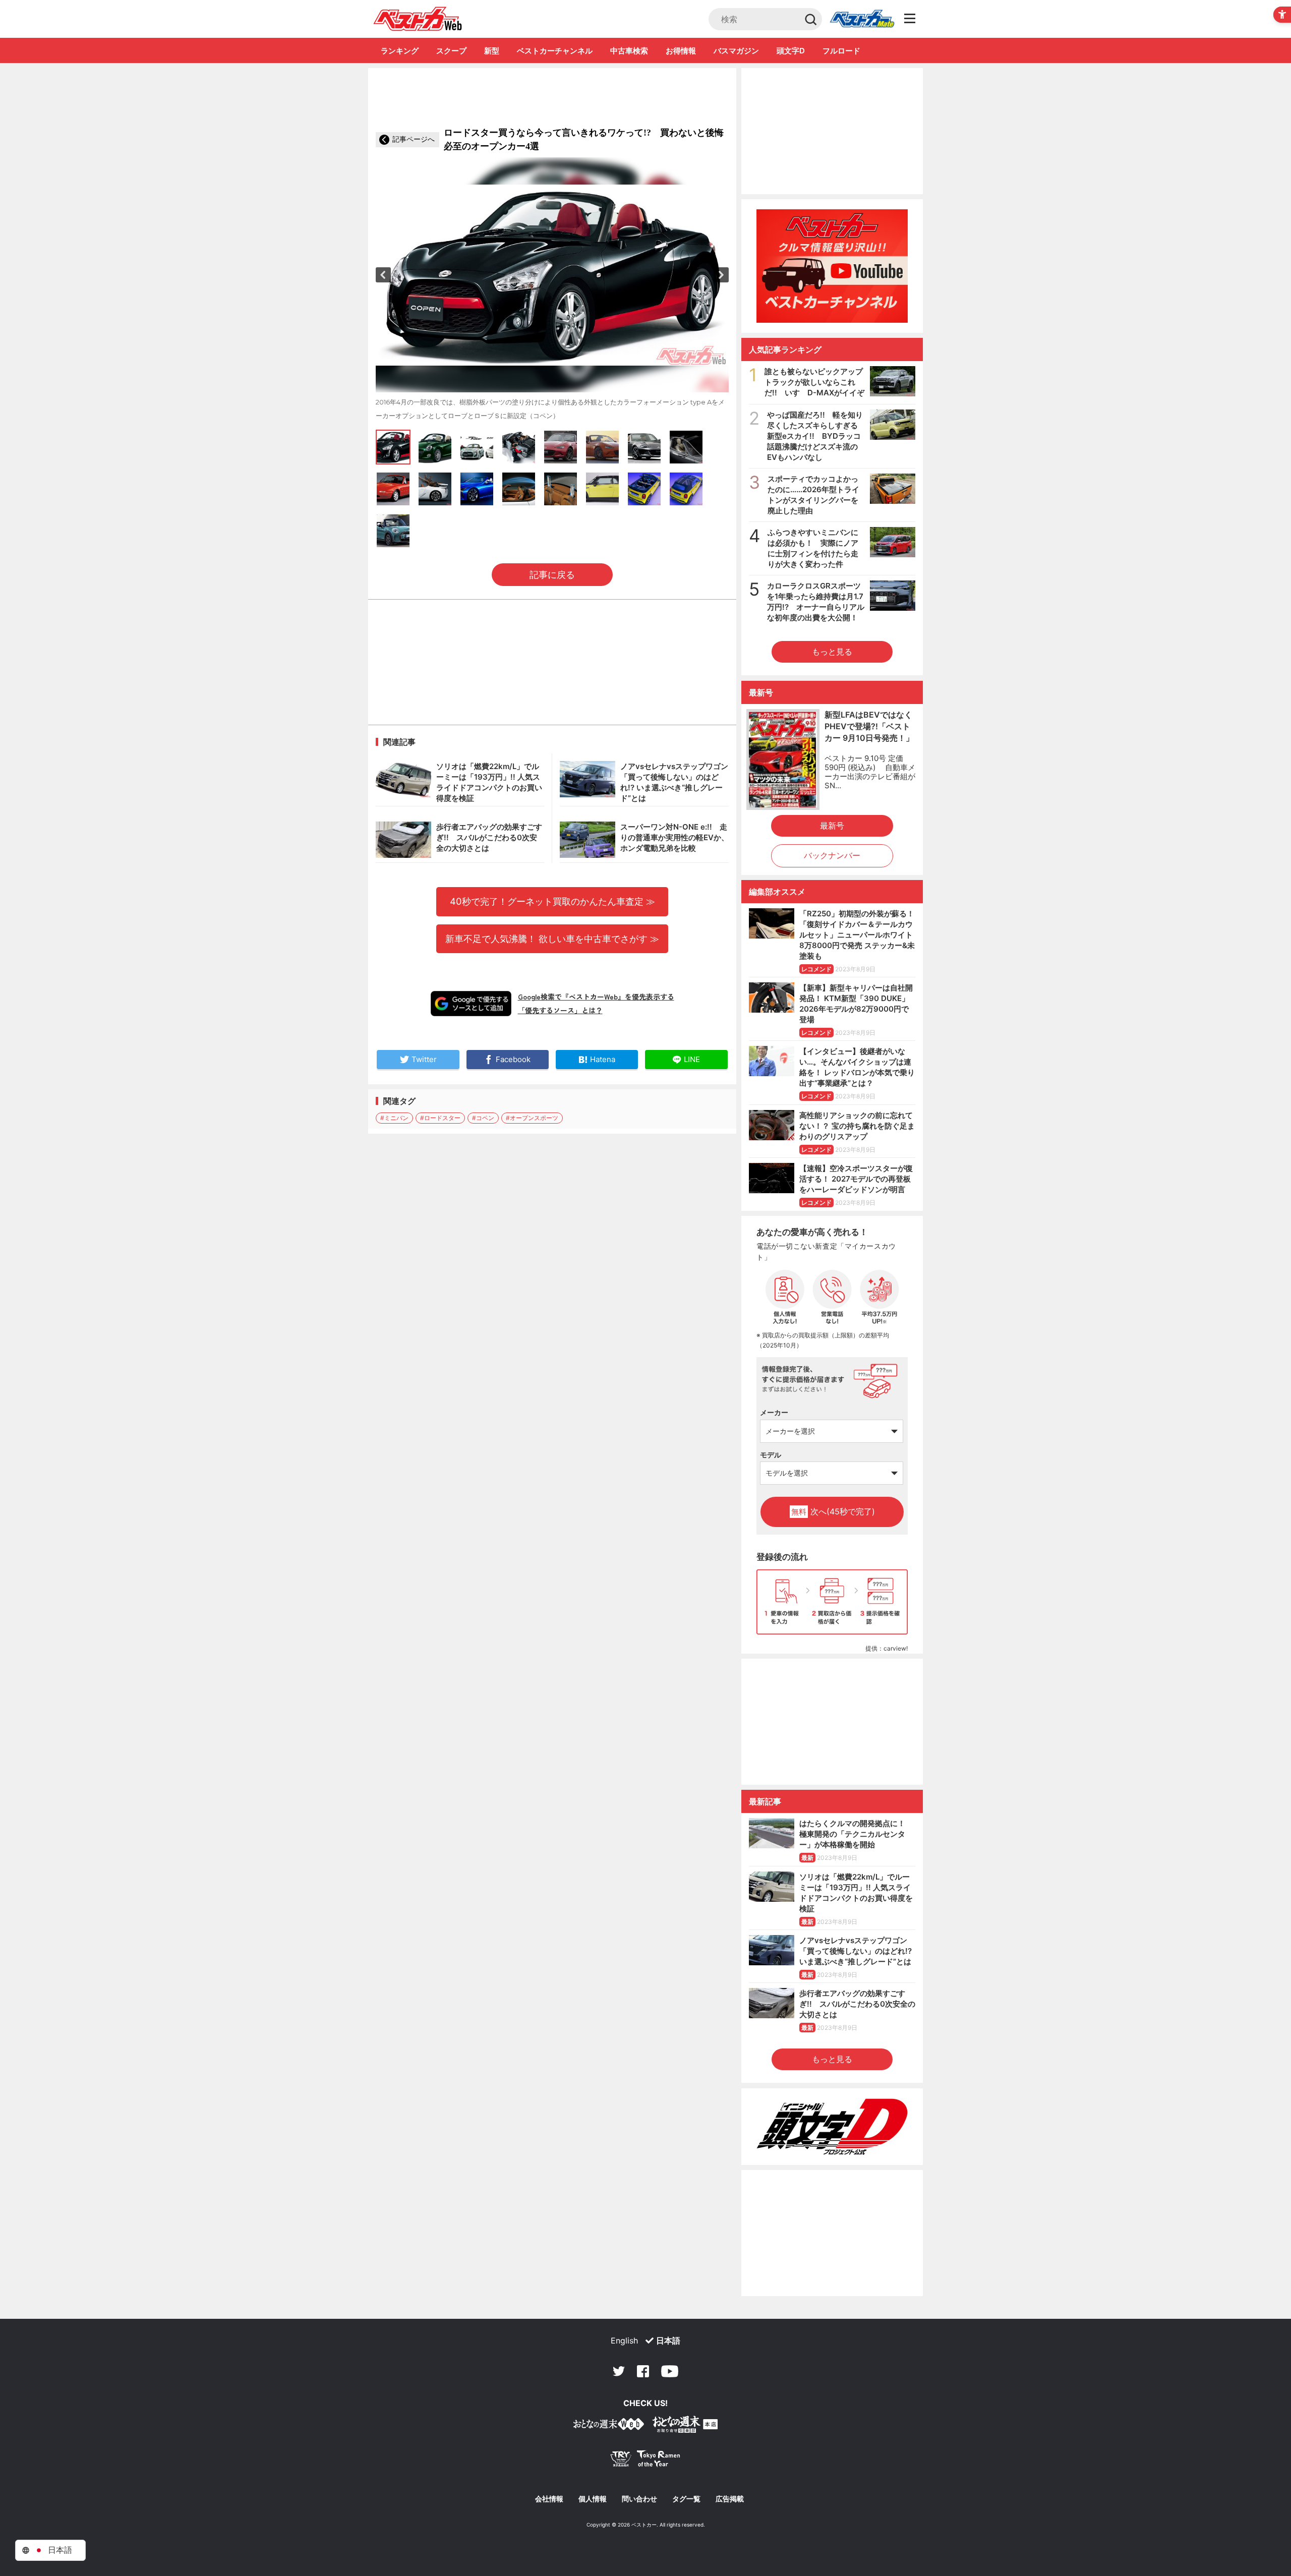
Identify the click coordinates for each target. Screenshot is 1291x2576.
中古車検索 (629, 51)
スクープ (451, 51)
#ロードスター (440, 1118)
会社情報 (549, 2499)
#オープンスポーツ (532, 1118)
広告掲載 (730, 2499)
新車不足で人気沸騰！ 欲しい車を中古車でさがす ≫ (552, 939)
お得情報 (681, 51)
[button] (383, 275)
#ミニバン (394, 1118)
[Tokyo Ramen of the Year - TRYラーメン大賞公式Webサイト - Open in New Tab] (645, 2461)
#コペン (483, 1118)
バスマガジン (736, 51)
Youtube (670, 2371)
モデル (771, 1455)
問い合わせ (639, 2499)
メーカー (774, 1412)
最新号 (832, 826)
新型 (492, 51)
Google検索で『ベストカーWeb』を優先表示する (596, 997)
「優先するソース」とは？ (560, 1010)
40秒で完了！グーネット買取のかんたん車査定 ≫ (552, 901)
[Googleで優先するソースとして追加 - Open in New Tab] (471, 1004)
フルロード (841, 51)
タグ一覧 (686, 2499)
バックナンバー (832, 855)
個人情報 (593, 2499)
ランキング (400, 51)
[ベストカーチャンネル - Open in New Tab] (832, 266)
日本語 (668, 2340)
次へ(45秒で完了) (833, 1511)
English (624, 2340)
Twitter (619, 2371)
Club (862, 19)
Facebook (643, 2371)
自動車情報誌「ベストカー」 (418, 19)
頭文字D (791, 51)
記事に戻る (552, 575)
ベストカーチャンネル (555, 51)
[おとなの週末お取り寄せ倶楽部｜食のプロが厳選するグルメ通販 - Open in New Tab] (609, 2426)
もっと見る (832, 652)
